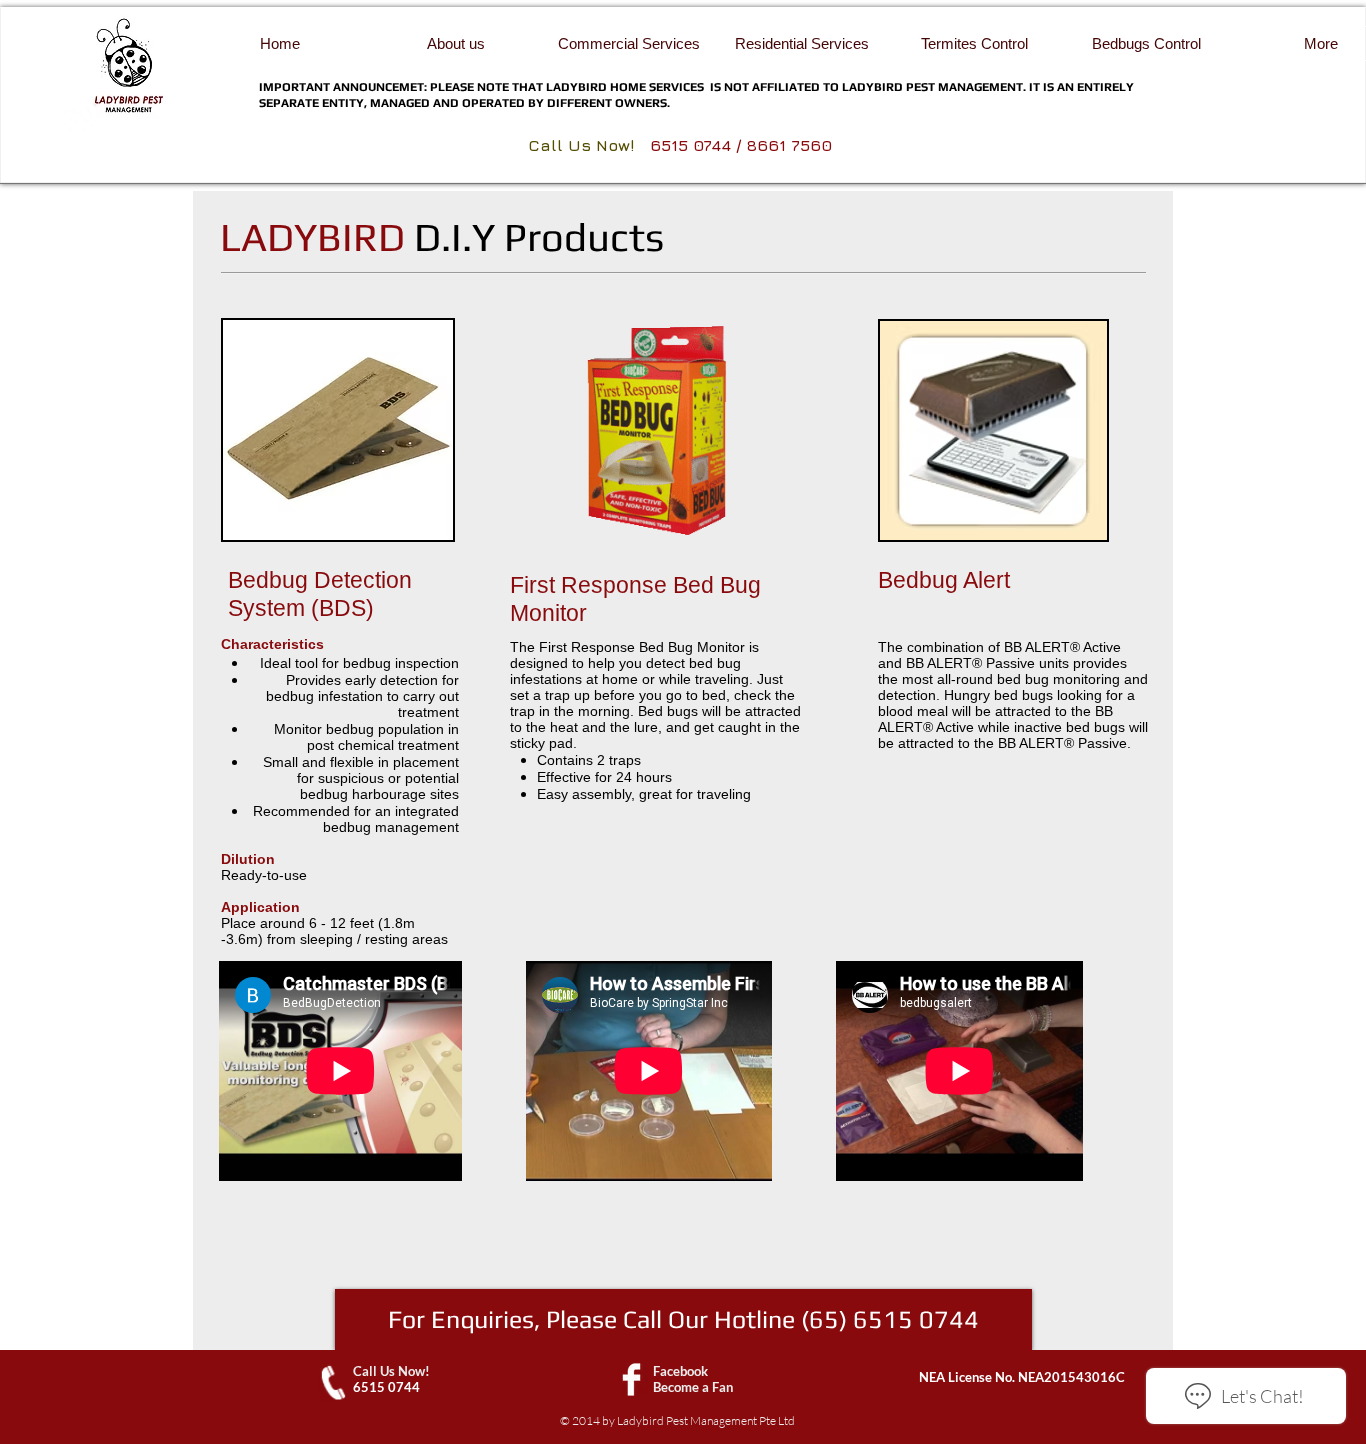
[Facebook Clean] (631, 1379)
